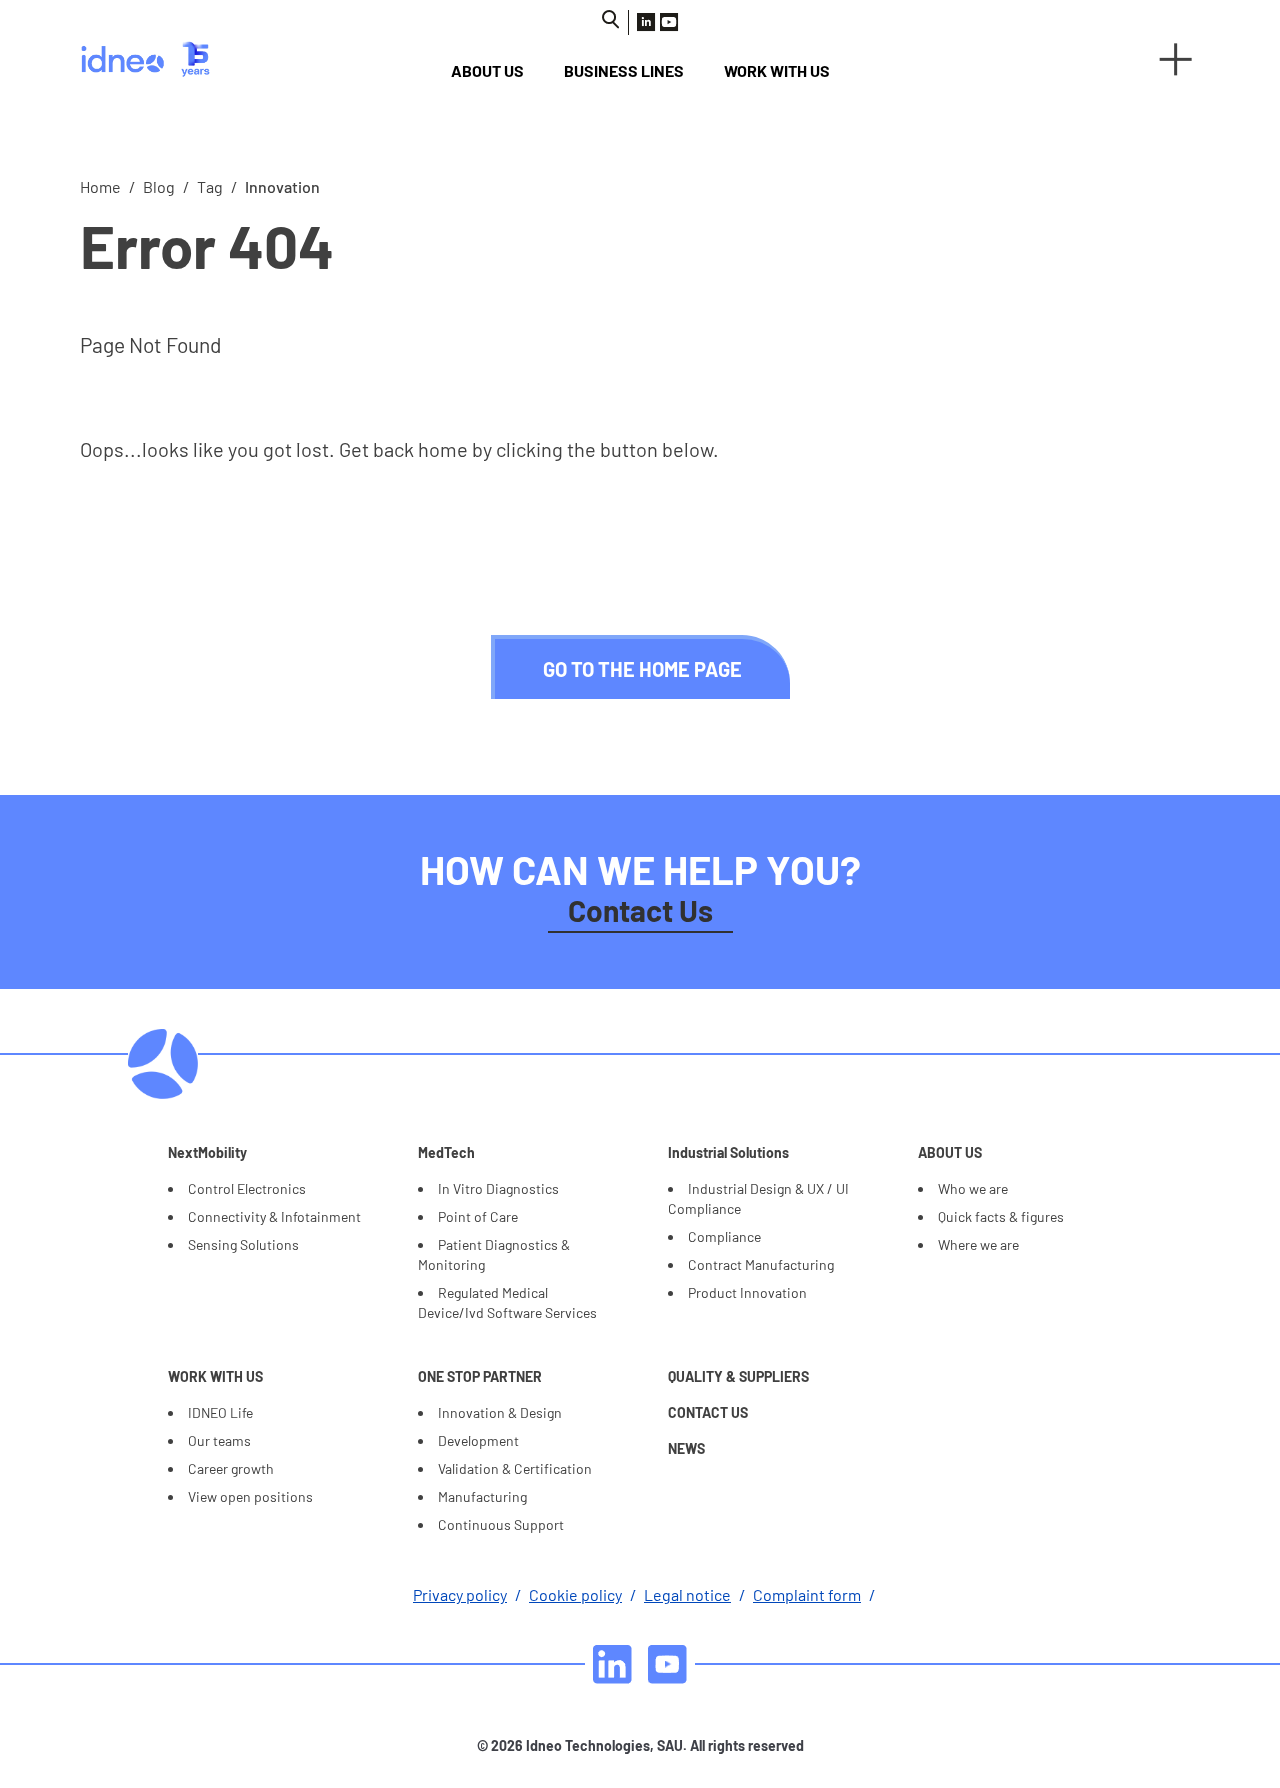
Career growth (231, 1468)
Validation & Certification (515, 1468)
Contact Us (640, 910)
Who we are (973, 1188)
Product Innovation (747, 1292)
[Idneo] (202, 59)
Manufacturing (482, 1496)
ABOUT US (487, 70)
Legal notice (687, 1594)
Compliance (724, 1236)
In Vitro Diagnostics (498, 1188)
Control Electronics (247, 1188)
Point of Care (478, 1216)
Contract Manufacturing (761, 1264)
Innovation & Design (500, 1412)
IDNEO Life (220, 1412)
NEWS (686, 1448)
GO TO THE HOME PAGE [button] (642, 669)
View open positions (250, 1496)
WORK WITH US (777, 70)
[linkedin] (612, 1664)
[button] (1176, 59)
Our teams (219, 1440)
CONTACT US (708, 1412)
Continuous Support (501, 1524)
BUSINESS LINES (624, 70)
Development (478, 1440)
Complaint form (807, 1594)
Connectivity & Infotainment (274, 1216)
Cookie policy (575, 1594)
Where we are (978, 1244)
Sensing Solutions (243, 1244)
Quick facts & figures (1001, 1216)
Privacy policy (460, 1594)
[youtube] (667, 1664)
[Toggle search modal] (611, 19)
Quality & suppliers (738, 1376)
